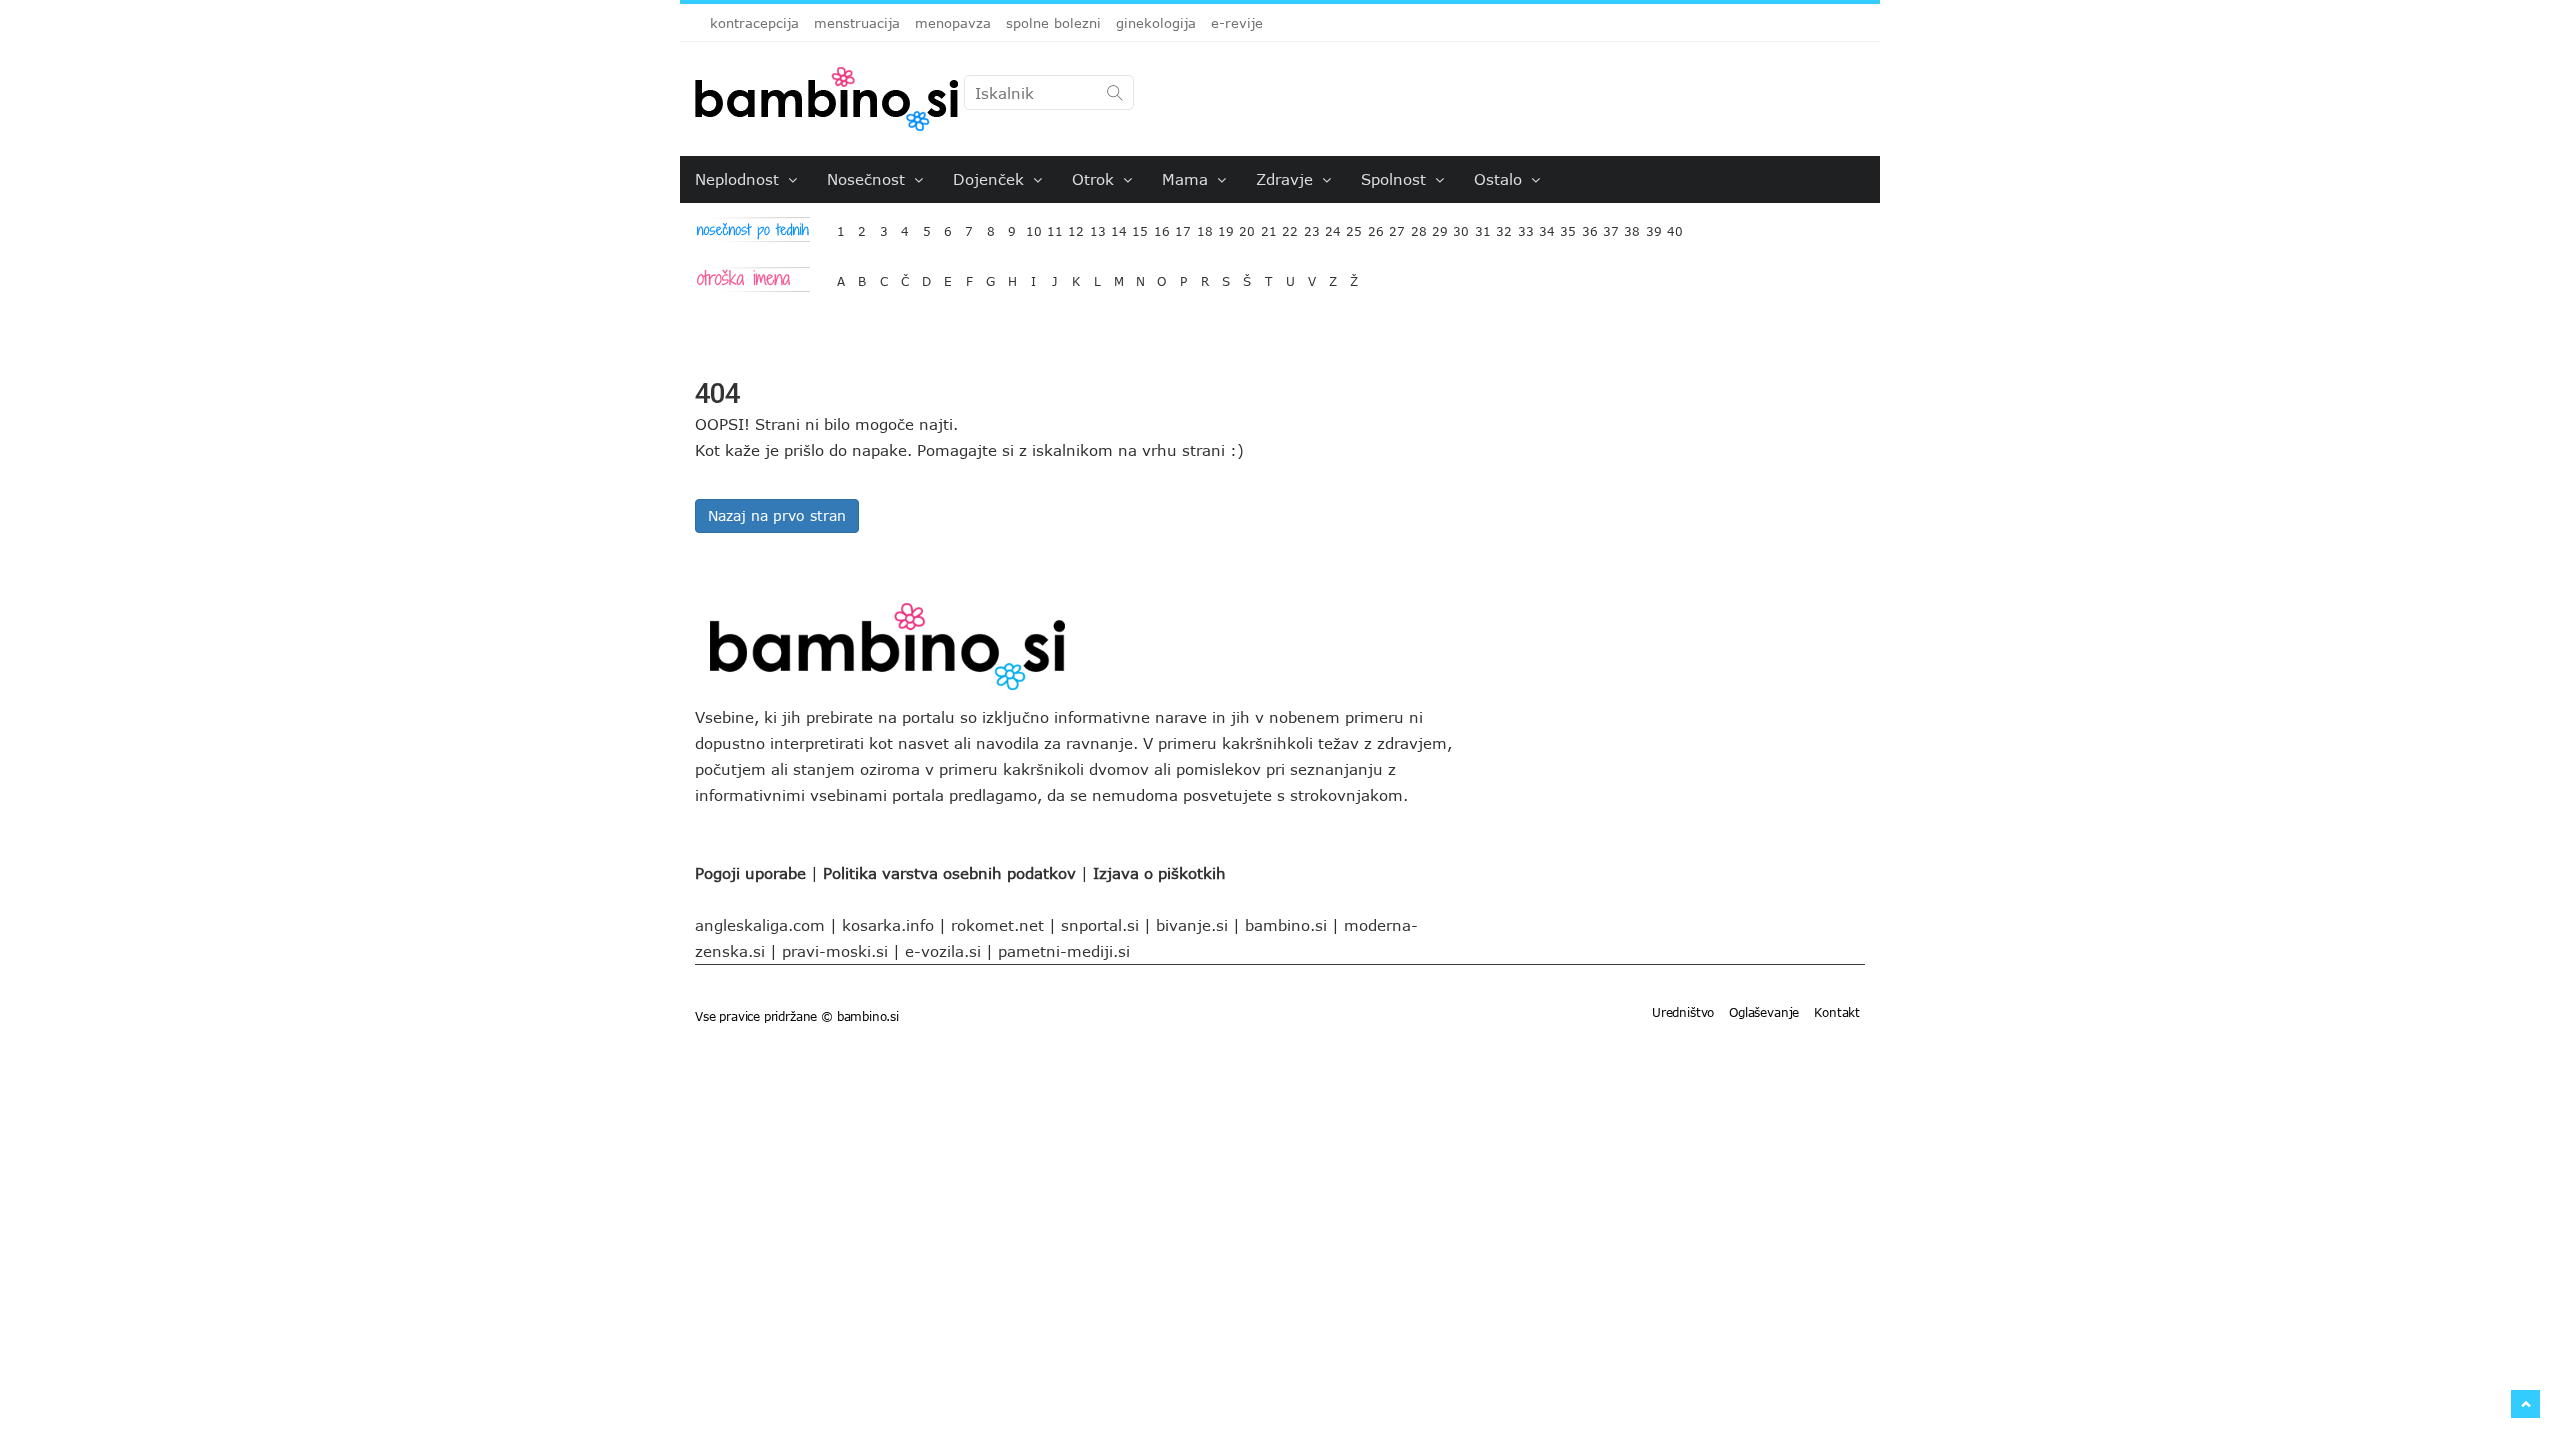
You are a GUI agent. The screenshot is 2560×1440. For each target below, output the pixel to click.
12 (1076, 226)
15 (1140, 226)
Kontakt (1837, 1012)
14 (1119, 226)
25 (1354, 226)
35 (1568, 226)
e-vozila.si (943, 951)
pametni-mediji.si (1064, 951)
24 (1333, 226)
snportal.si (1100, 925)
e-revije (1237, 23)
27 (1397, 226)
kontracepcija (754, 23)
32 (1504, 226)
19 (1226, 226)
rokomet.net (997, 925)
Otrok (1095, 179)
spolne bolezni (1053, 23)
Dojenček (991, 179)
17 (1183, 226)
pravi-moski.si (835, 951)
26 (1376, 226)
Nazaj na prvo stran (777, 515)
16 (1162, 226)
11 (1055, 226)
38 (1632, 226)
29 (1440, 226)
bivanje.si (1192, 925)
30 (1461, 226)
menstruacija (857, 23)
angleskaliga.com (760, 925)
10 (1034, 226)
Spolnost (1396, 179)
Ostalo (1500, 179)
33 (1526, 226)
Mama (1187, 179)
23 (1312, 226)
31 (1483, 226)
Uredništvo (1683, 1012)
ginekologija (1156, 23)
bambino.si (1286, 925)
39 (1654, 226)
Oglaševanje (1764, 1012)
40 (1675, 226)
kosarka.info (888, 925)
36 (1590, 226)
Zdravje (1287, 179)
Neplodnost (739, 179)
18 (1205, 226)
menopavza (953, 23)
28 (1419, 226)
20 (1247, 226)
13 (1098, 226)
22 (1290, 226)
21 (1269, 226)
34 (1547, 226)
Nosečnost (868, 179)
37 (1611, 226)
